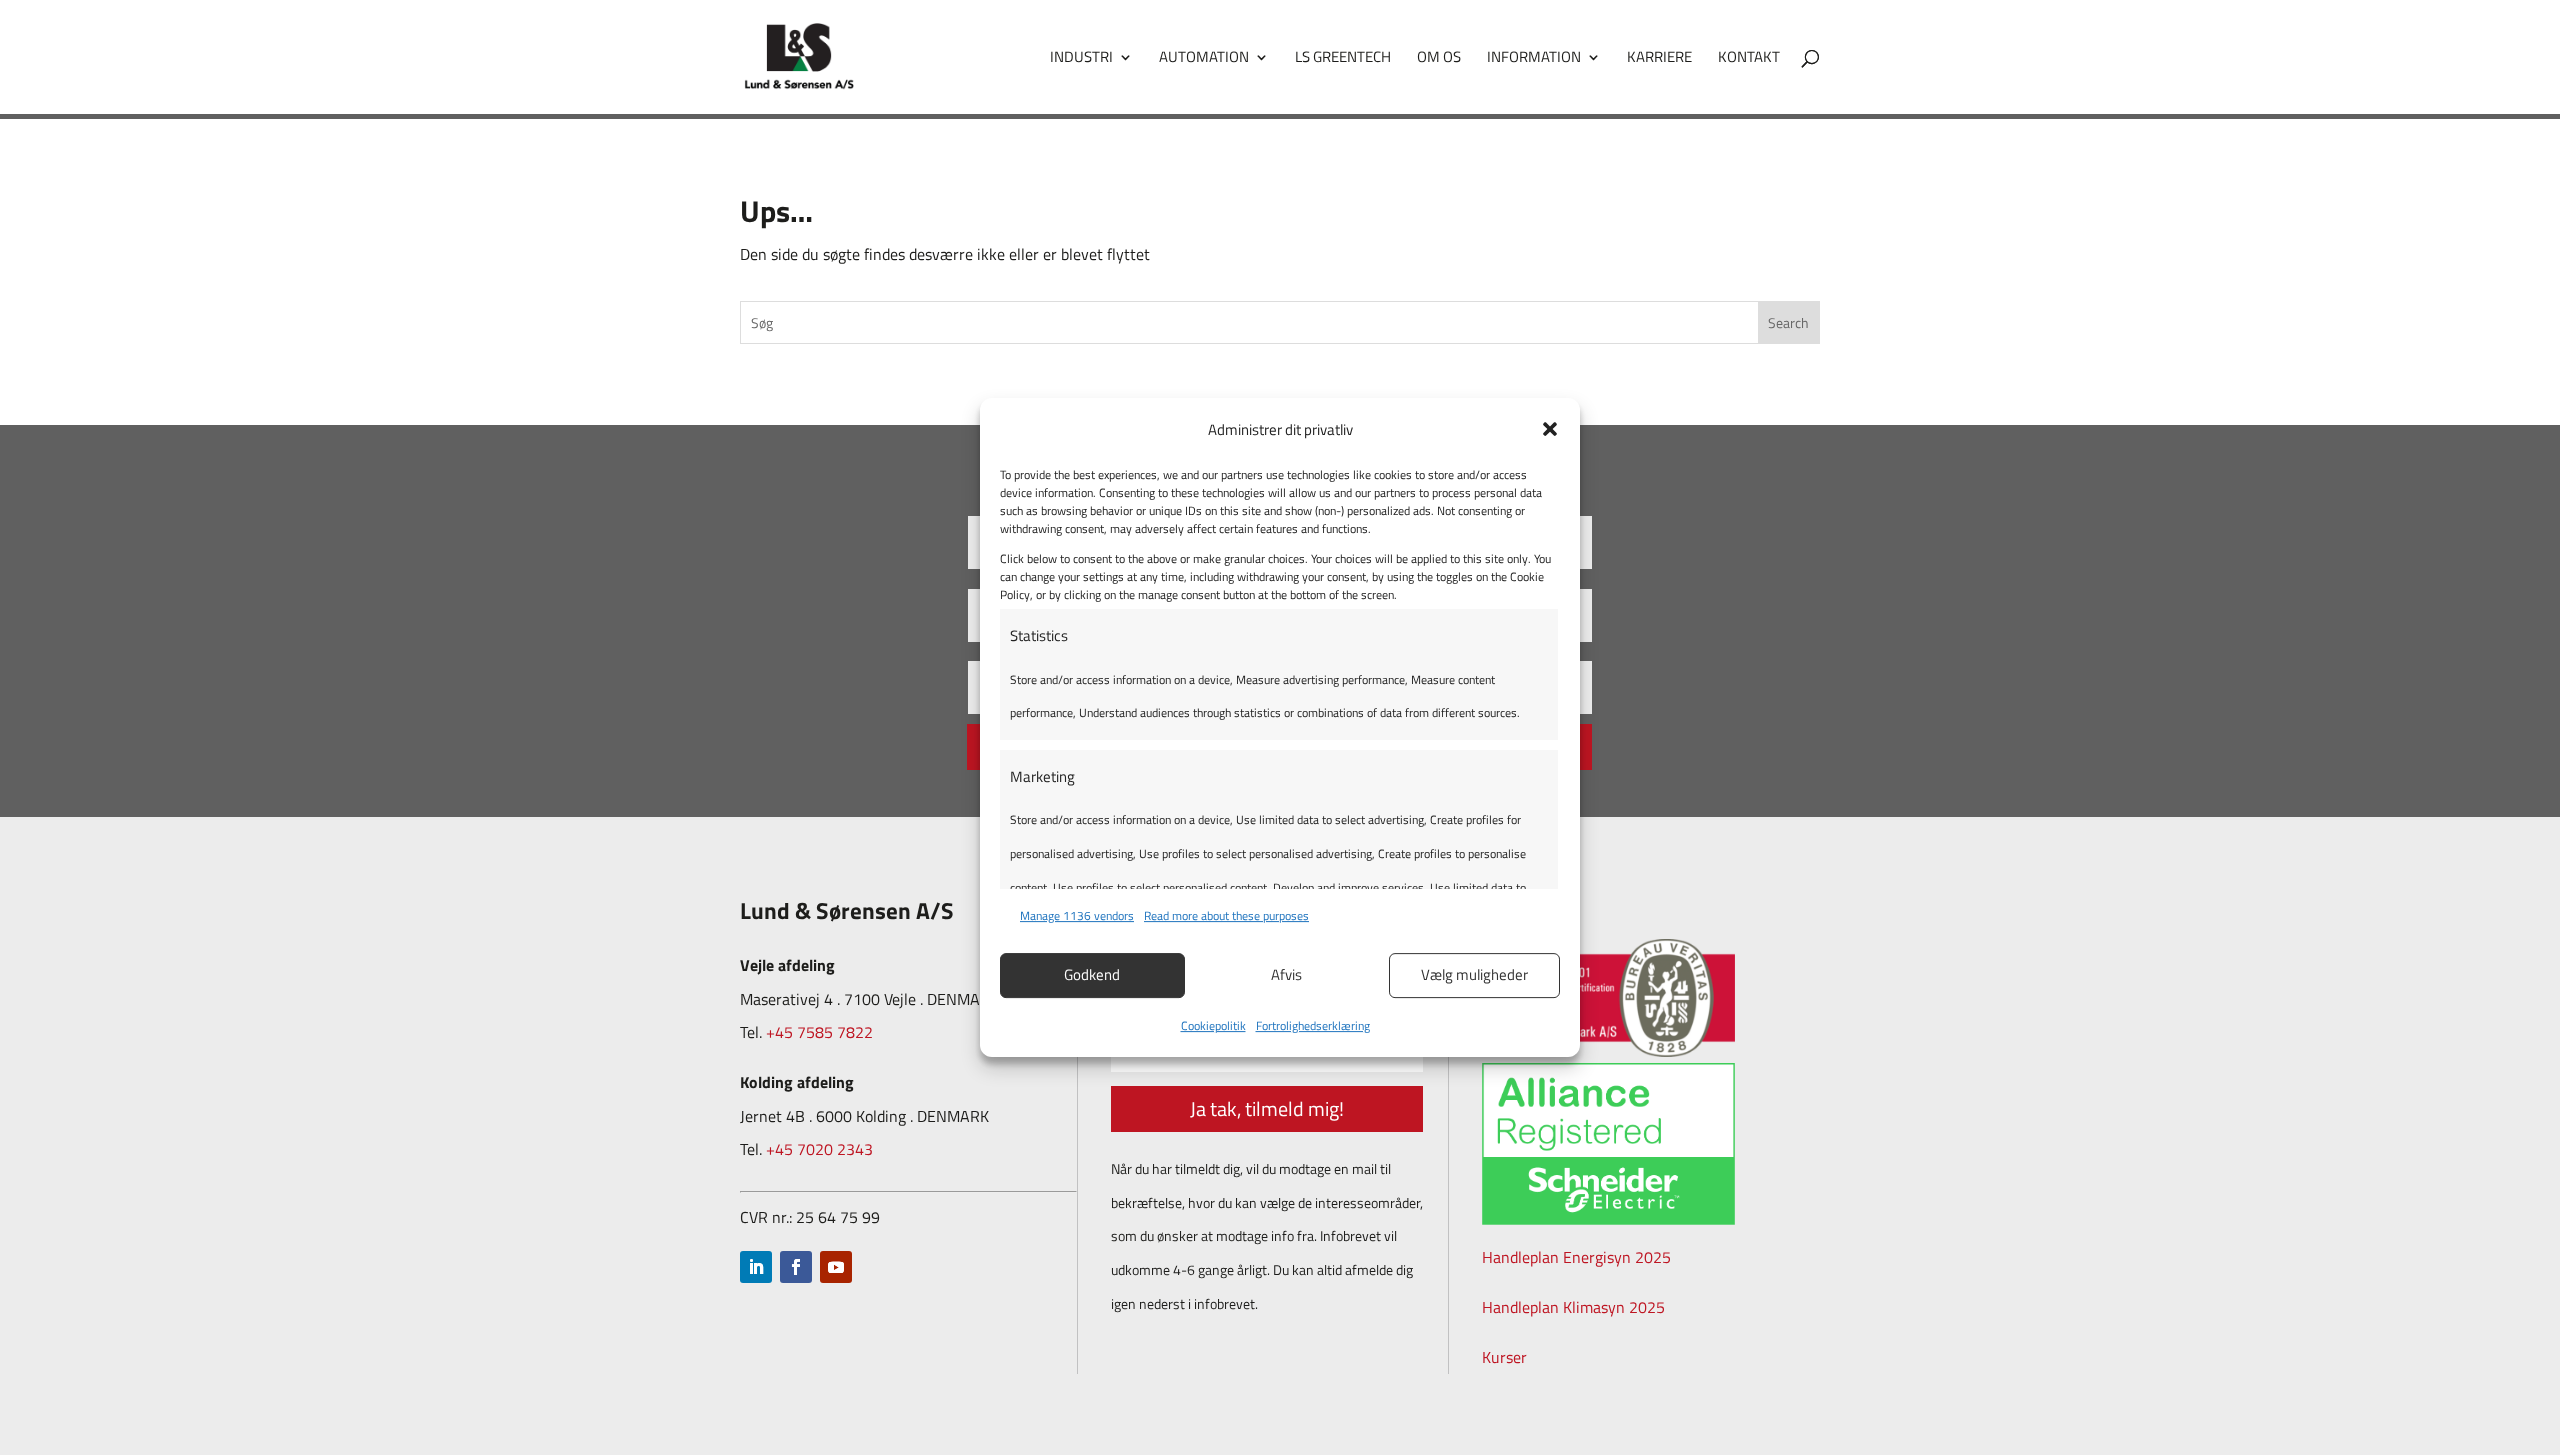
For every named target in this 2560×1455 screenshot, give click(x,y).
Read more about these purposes (1226, 915)
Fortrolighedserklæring (1313, 1025)
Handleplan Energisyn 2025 (1576, 1257)
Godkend (1092, 974)
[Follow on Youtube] (836, 1267)
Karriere (1659, 59)
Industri (1081, 59)
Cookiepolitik (1213, 1025)
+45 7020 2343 (819, 1149)
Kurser (1504, 1357)
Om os (1439, 59)
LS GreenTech (1343, 59)
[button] (1550, 429)
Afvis (1286, 974)
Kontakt (1749, 59)
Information (1534, 59)
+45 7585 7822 (819, 1032)
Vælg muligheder (1474, 974)
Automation (1204, 59)
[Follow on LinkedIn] (756, 1267)
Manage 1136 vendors (1077, 915)
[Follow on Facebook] (796, 1267)
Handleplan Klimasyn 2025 (1573, 1307)
